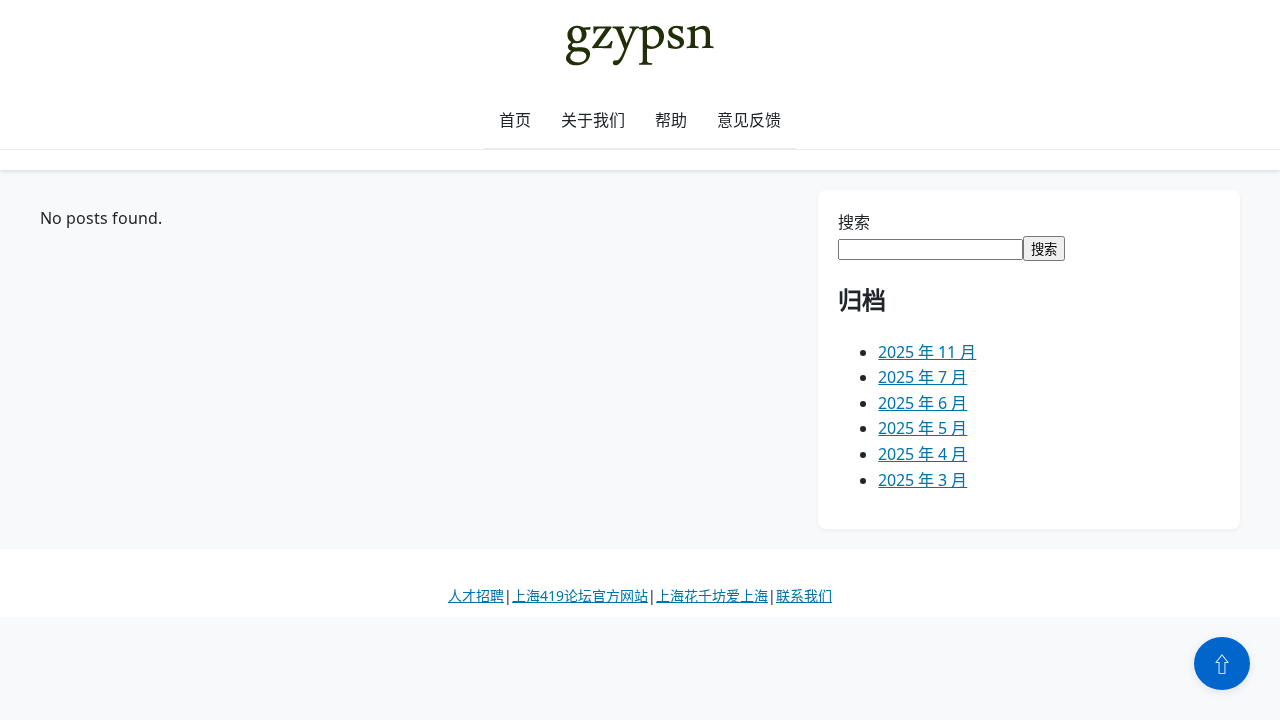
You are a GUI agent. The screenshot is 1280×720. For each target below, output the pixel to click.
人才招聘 (476, 595)
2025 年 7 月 (922, 377)
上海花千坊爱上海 (712, 595)
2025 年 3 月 (922, 480)
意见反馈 (749, 120)
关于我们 (593, 120)
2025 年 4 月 (922, 454)
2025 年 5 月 (922, 428)
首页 (515, 120)
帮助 (671, 120)
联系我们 (804, 595)
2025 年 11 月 (927, 352)
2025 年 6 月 (922, 403)
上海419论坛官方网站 (580, 595)
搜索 (854, 222)
